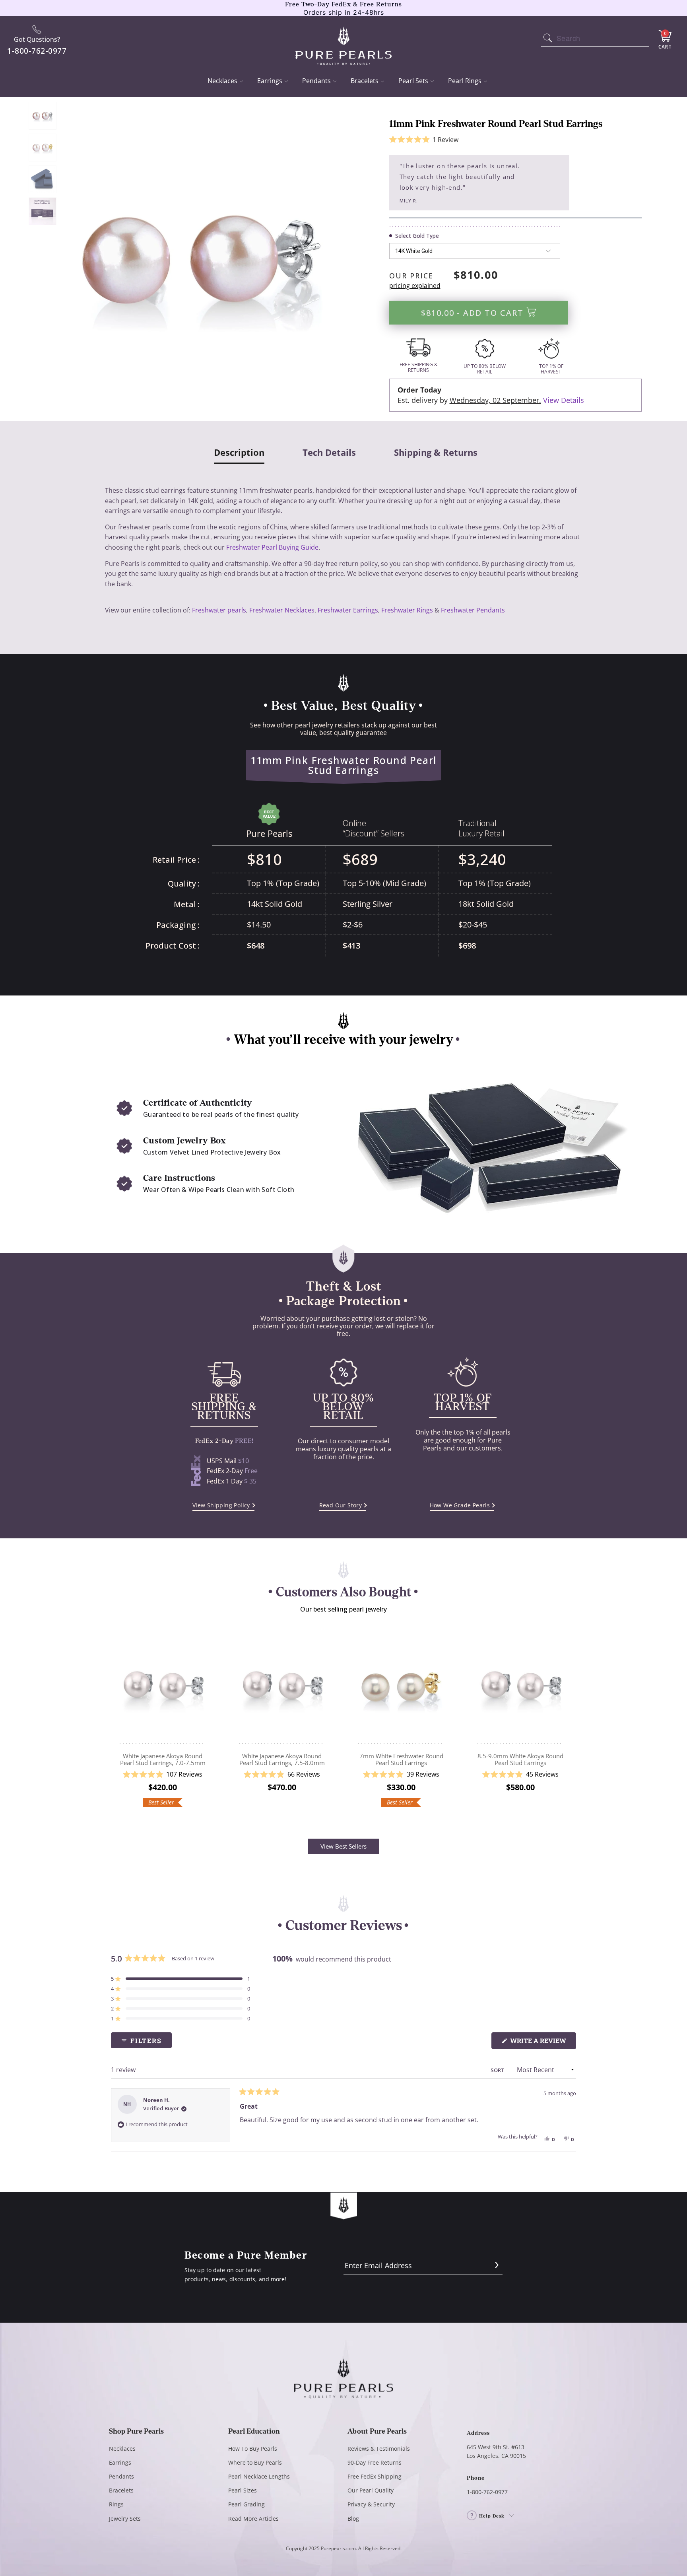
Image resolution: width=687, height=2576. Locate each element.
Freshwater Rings (407, 610)
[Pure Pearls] (344, 41)
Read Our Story (341, 1505)
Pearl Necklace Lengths (259, 2476)
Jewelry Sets (125, 2519)
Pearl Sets (413, 81)
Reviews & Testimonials (379, 2449)
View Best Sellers (343, 1846)
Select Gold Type (417, 236)
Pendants (316, 81)
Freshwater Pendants (473, 610)
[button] (424, 140)
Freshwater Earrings (348, 610)
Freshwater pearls (219, 610)
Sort (498, 2070)
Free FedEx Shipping (375, 2476)
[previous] (116, 1722)
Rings (116, 2504)
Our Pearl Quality (371, 2490)
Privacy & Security (371, 2504)
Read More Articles (253, 2519)
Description (239, 453)
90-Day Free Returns (375, 2462)
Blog (353, 2519)
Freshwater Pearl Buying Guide (272, 547)
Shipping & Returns (436, 453)
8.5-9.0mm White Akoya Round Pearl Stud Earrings (520, 1686)
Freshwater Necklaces (282, 610)
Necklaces (222, 81)
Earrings (270, 81)
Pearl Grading (246, 2504)
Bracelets (365, 81)
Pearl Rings (465, 81)
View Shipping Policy (221, 1505)
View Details (564, 400)
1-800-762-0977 (487, 2492)
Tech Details (329, 453)
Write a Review (542, 2042)
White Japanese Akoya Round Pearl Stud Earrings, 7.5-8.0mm (282, 1686)
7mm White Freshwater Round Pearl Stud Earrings (401, 1686)
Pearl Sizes (243, 2490)
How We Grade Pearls (460, 1505)
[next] (571, 1722)
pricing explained (415, 286)
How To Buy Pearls (253, 2449)
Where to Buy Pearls (255, 2462)
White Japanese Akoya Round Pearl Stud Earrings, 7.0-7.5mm (163, 1686)
